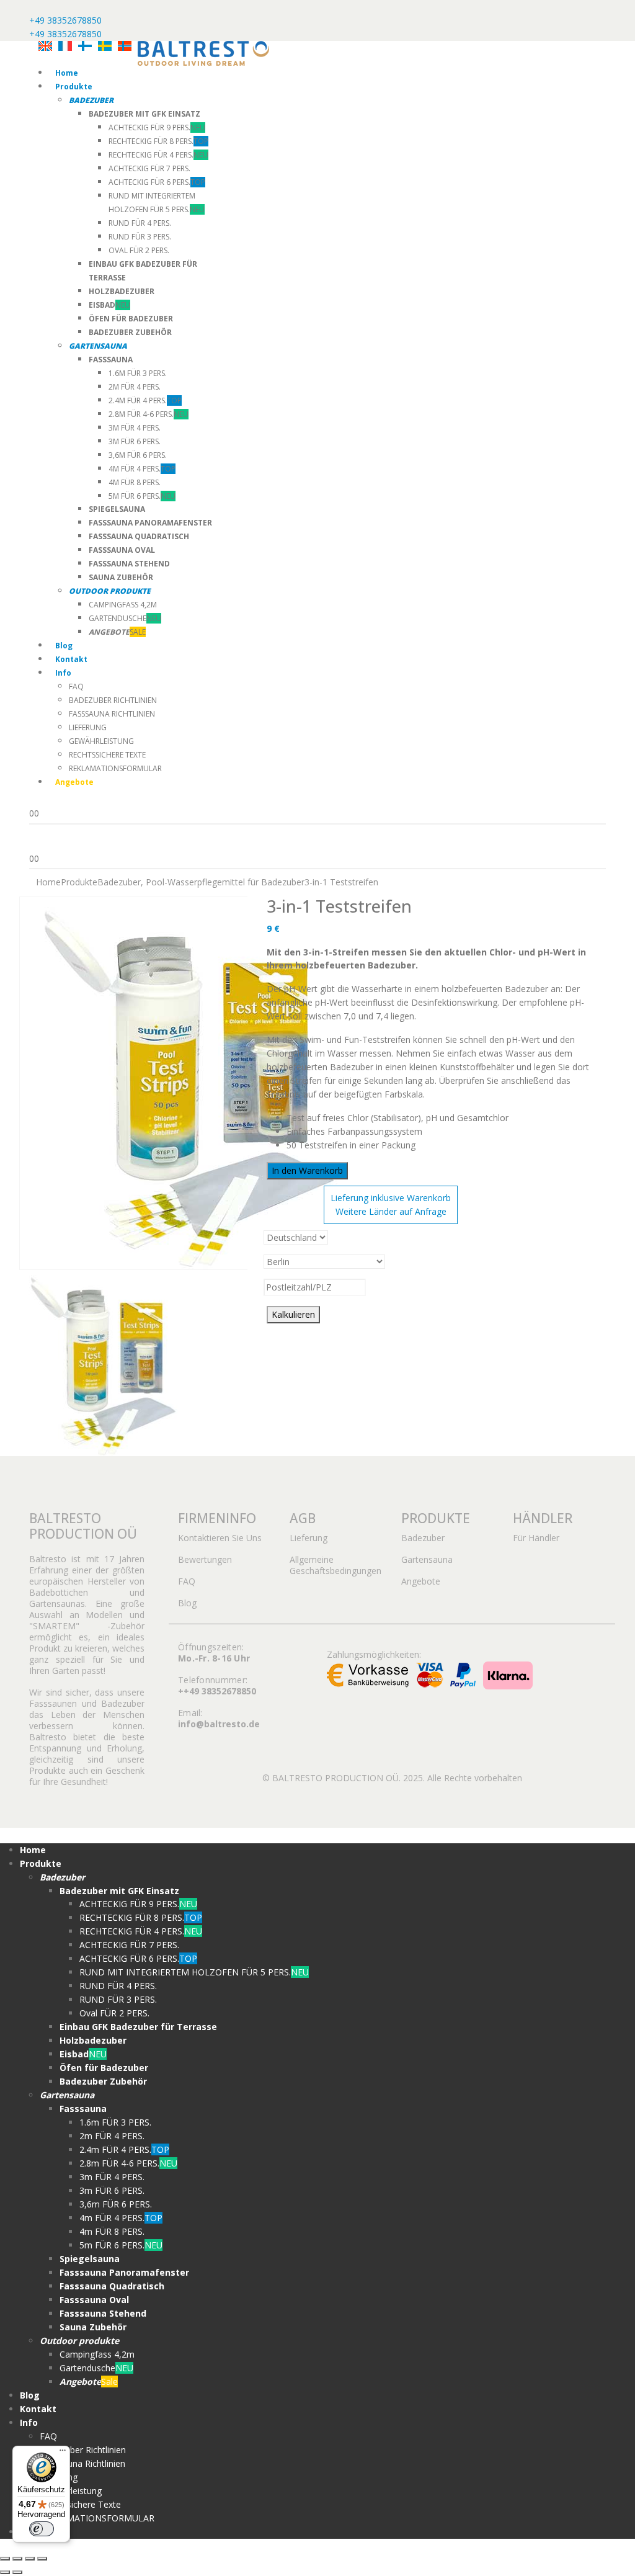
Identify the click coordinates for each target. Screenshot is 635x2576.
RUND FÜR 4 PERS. (140, 223)
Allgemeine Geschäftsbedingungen (335, 1565)
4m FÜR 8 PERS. (135, 482)
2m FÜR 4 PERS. (135, 387)
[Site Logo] (203, 52)
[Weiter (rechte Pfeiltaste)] (17, 2572)
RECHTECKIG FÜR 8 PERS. (158, 141)
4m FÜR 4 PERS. (142, 469)
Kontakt (71, 659)
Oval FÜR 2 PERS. (139, 250)
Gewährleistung (101, 741)
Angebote (421, 1581)
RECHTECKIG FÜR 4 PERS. (158, 155)
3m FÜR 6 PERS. (135, 441)
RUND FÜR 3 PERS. (140, 237)
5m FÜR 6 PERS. (142, 496)
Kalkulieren (293, 1314)
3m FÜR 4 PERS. (135, 428)
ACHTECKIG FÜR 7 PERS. (149, 168)
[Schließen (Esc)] (42, 2559)
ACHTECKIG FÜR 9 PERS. (157, 127)
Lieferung (88, 727)
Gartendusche (125, 618)
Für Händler (536, 1538)
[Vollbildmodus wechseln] (17, 2559)
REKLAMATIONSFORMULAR (115, 768)
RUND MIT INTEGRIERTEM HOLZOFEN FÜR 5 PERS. (194, 1972)
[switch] (42, 2529)
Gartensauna (427, 1559)
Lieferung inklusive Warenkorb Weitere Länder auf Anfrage (391, 1205)
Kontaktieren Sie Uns (220, 1538)
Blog (64, 646)
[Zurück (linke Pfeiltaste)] (5, 2572)
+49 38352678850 (65, 20)
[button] (7, 1834)
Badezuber (423, 1538)
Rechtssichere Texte (107, 755)
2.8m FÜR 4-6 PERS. (149, 414)
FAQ (76, 686)
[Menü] (63, 2453)
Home (67, 73)
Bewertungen (205, 1559)
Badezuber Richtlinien (113, 700)
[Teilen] (30, 2559)
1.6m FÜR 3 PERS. (138, 373)
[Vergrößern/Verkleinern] (5, 2559)
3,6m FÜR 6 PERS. (138, 455)
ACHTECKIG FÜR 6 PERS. (157, 182)
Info (63, 673)
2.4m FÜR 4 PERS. (145, 400)
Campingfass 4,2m (123, 605)
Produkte (74, 87)
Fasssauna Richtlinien (112, 714)
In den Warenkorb (307, 1170)
